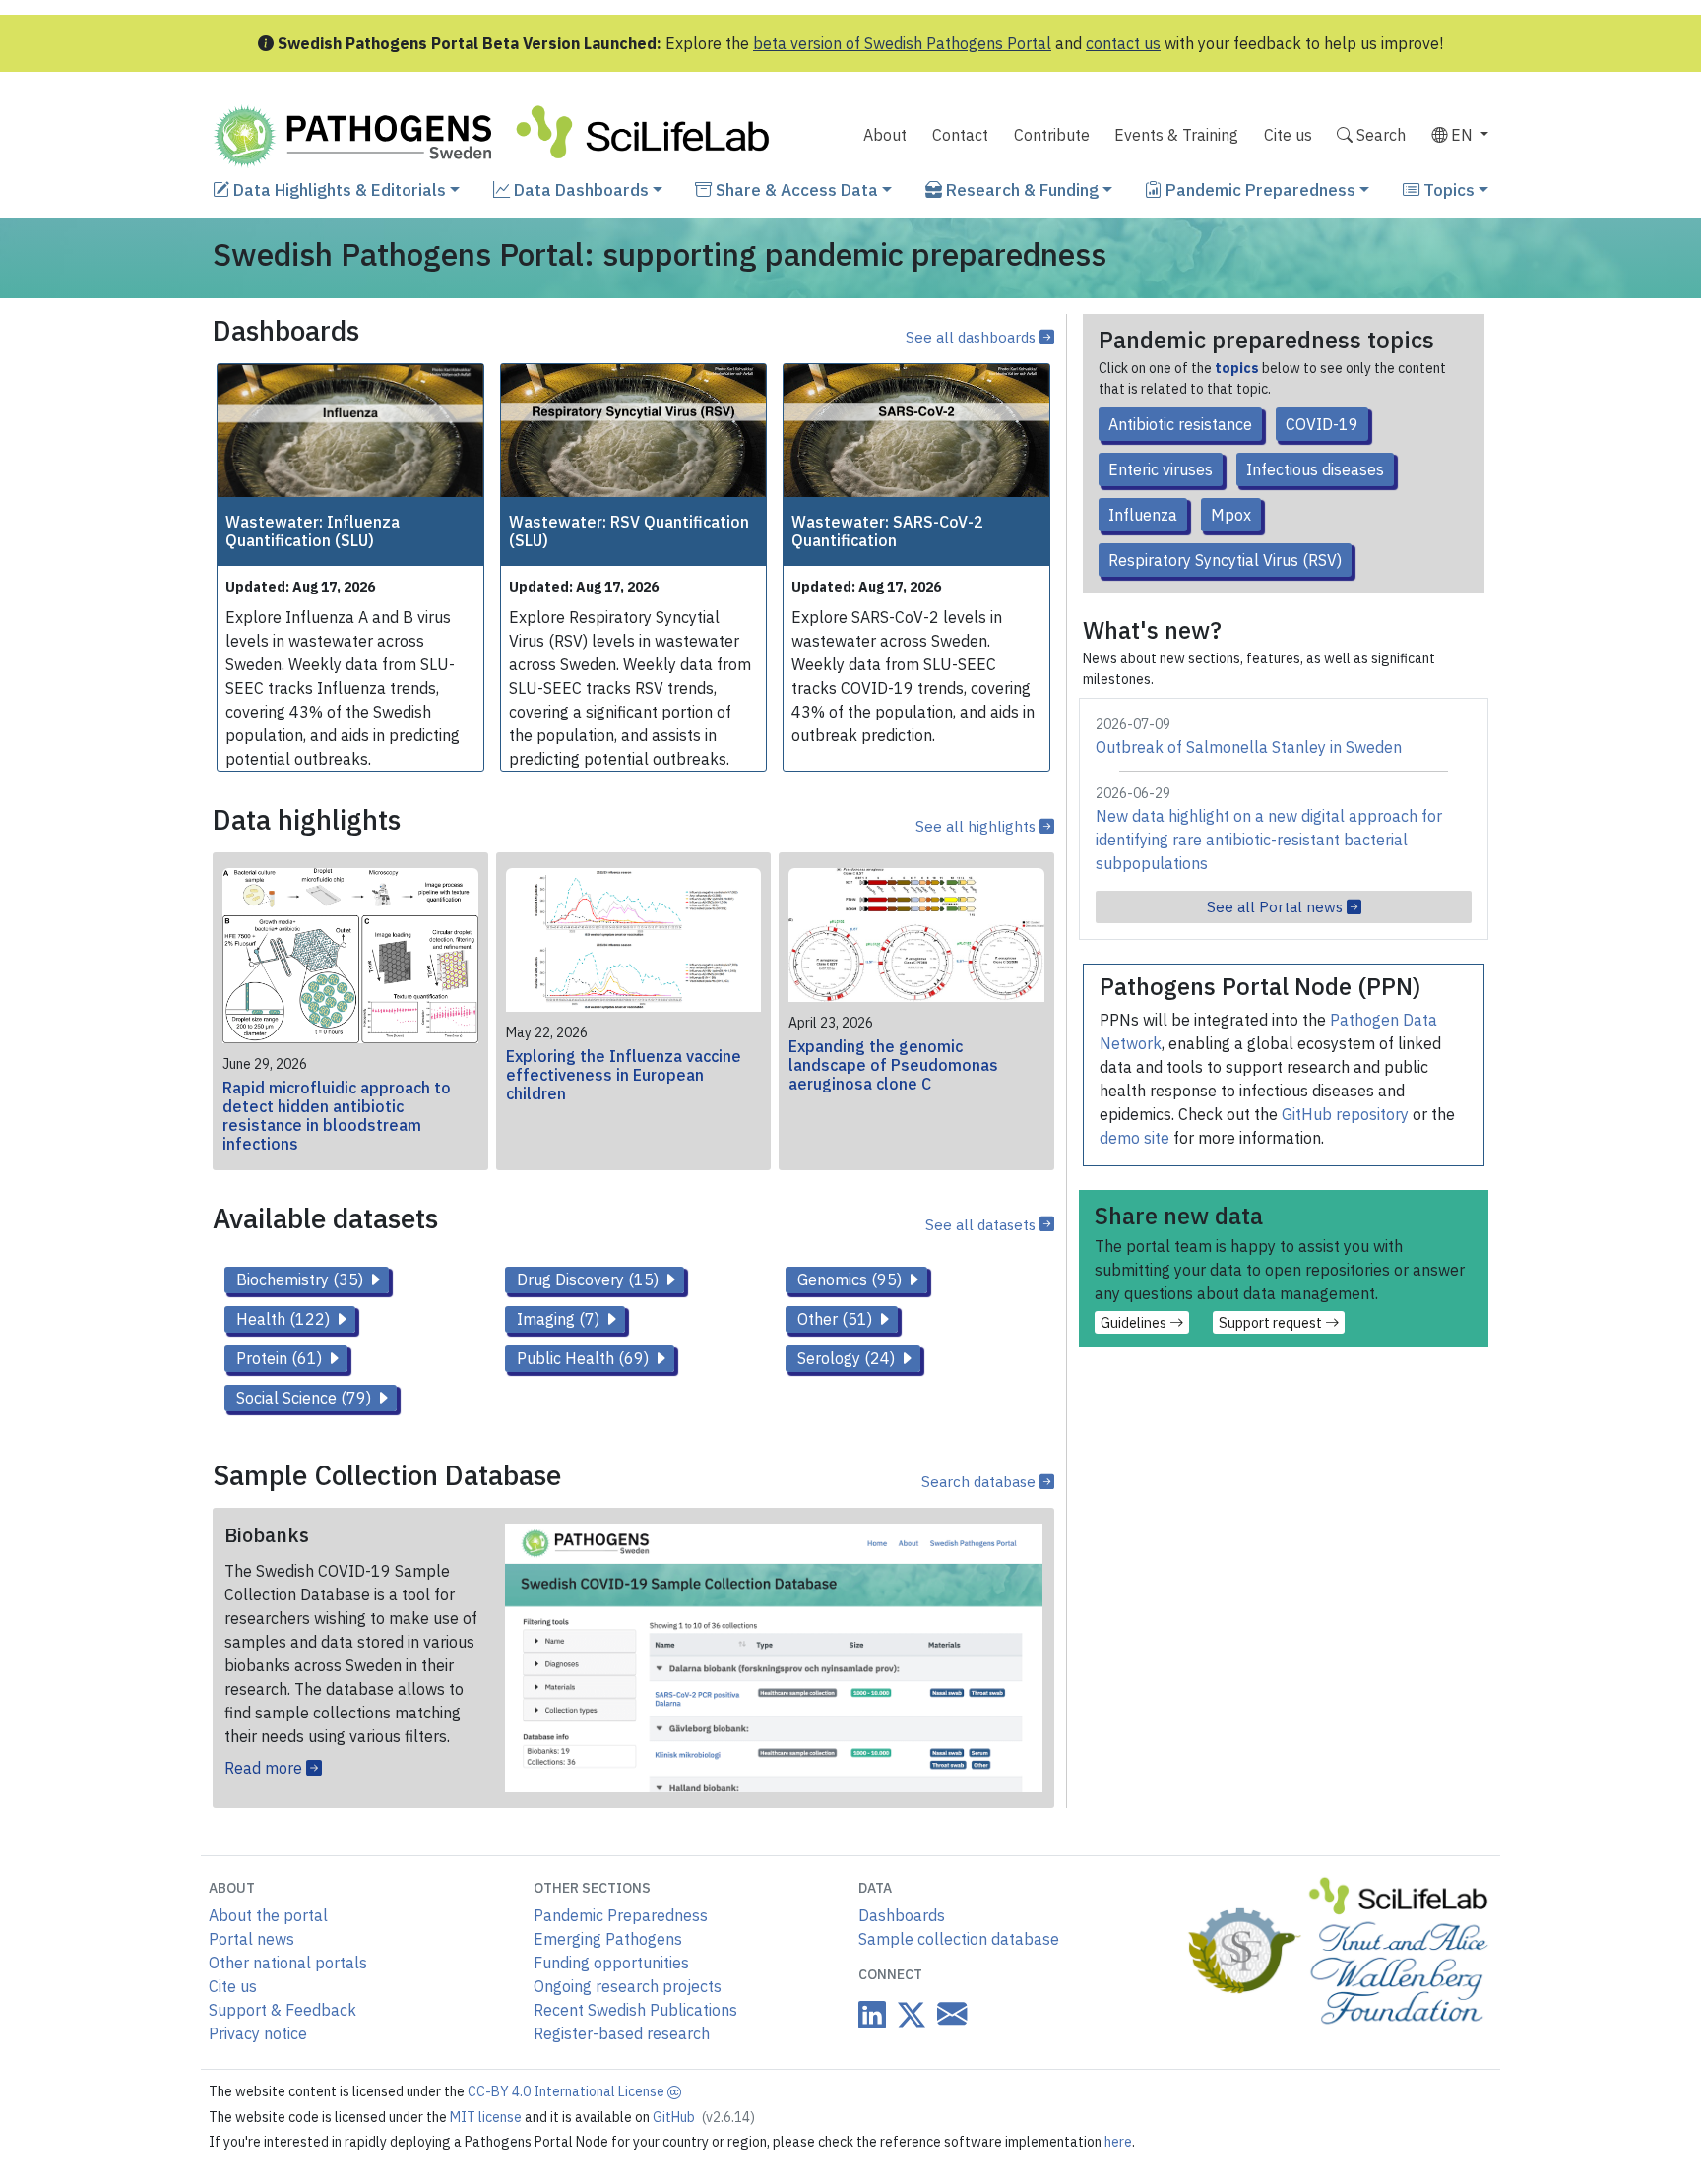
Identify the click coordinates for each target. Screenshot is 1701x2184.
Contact (960, 135)
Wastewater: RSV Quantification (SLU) (629, 531)
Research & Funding (1020, 189)
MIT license (487, 2117)
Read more (265, 1768)
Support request (1272, 1322)
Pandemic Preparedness (1259, 189)
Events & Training (1176, 135)
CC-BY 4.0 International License (567, 2091)
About (885, 135)
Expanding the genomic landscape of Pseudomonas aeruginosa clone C (893, 1065)
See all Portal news (1277, 906)
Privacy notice (258, 2033)
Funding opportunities (611, 1963)
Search (1379, 135)
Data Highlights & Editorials (338, 189)
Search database (980, 1481)
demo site (1134, 1138)
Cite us (1288, 135)
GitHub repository (1345, 1114)
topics (1237, 368)
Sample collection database (959, 1939)
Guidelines (1135, 1322)
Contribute (1052, 135)
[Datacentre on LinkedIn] (872, 2014)
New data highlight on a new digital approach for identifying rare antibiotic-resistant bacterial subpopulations (1269, 840)
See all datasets (982, 1224)
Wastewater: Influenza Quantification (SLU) (313, 531)
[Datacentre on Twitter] (908, 2014)
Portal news (252, 1939)
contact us (1123, 43)
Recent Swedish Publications (635, 2010)
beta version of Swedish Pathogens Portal (902, 43)
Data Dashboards (579, 189)
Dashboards (902, 1915)
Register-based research (622, 2033)
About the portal (268, 1915)
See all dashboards (973, 337)
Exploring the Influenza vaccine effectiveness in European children (624, 1075)
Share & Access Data (795, 189)
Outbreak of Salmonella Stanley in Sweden (1249, 747)
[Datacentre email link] (948, 2013)
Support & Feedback (283, 2010)
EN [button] (1462, 135)
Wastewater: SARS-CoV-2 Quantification (887, 531)
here (1118, 2142)
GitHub (704, 2117)
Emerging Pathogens (608, 1939)
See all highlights (977, 826)
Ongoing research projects (628, 1986)
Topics (1447, 189)
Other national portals (288, 1963)
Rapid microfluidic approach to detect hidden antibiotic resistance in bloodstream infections (337, 1116)
